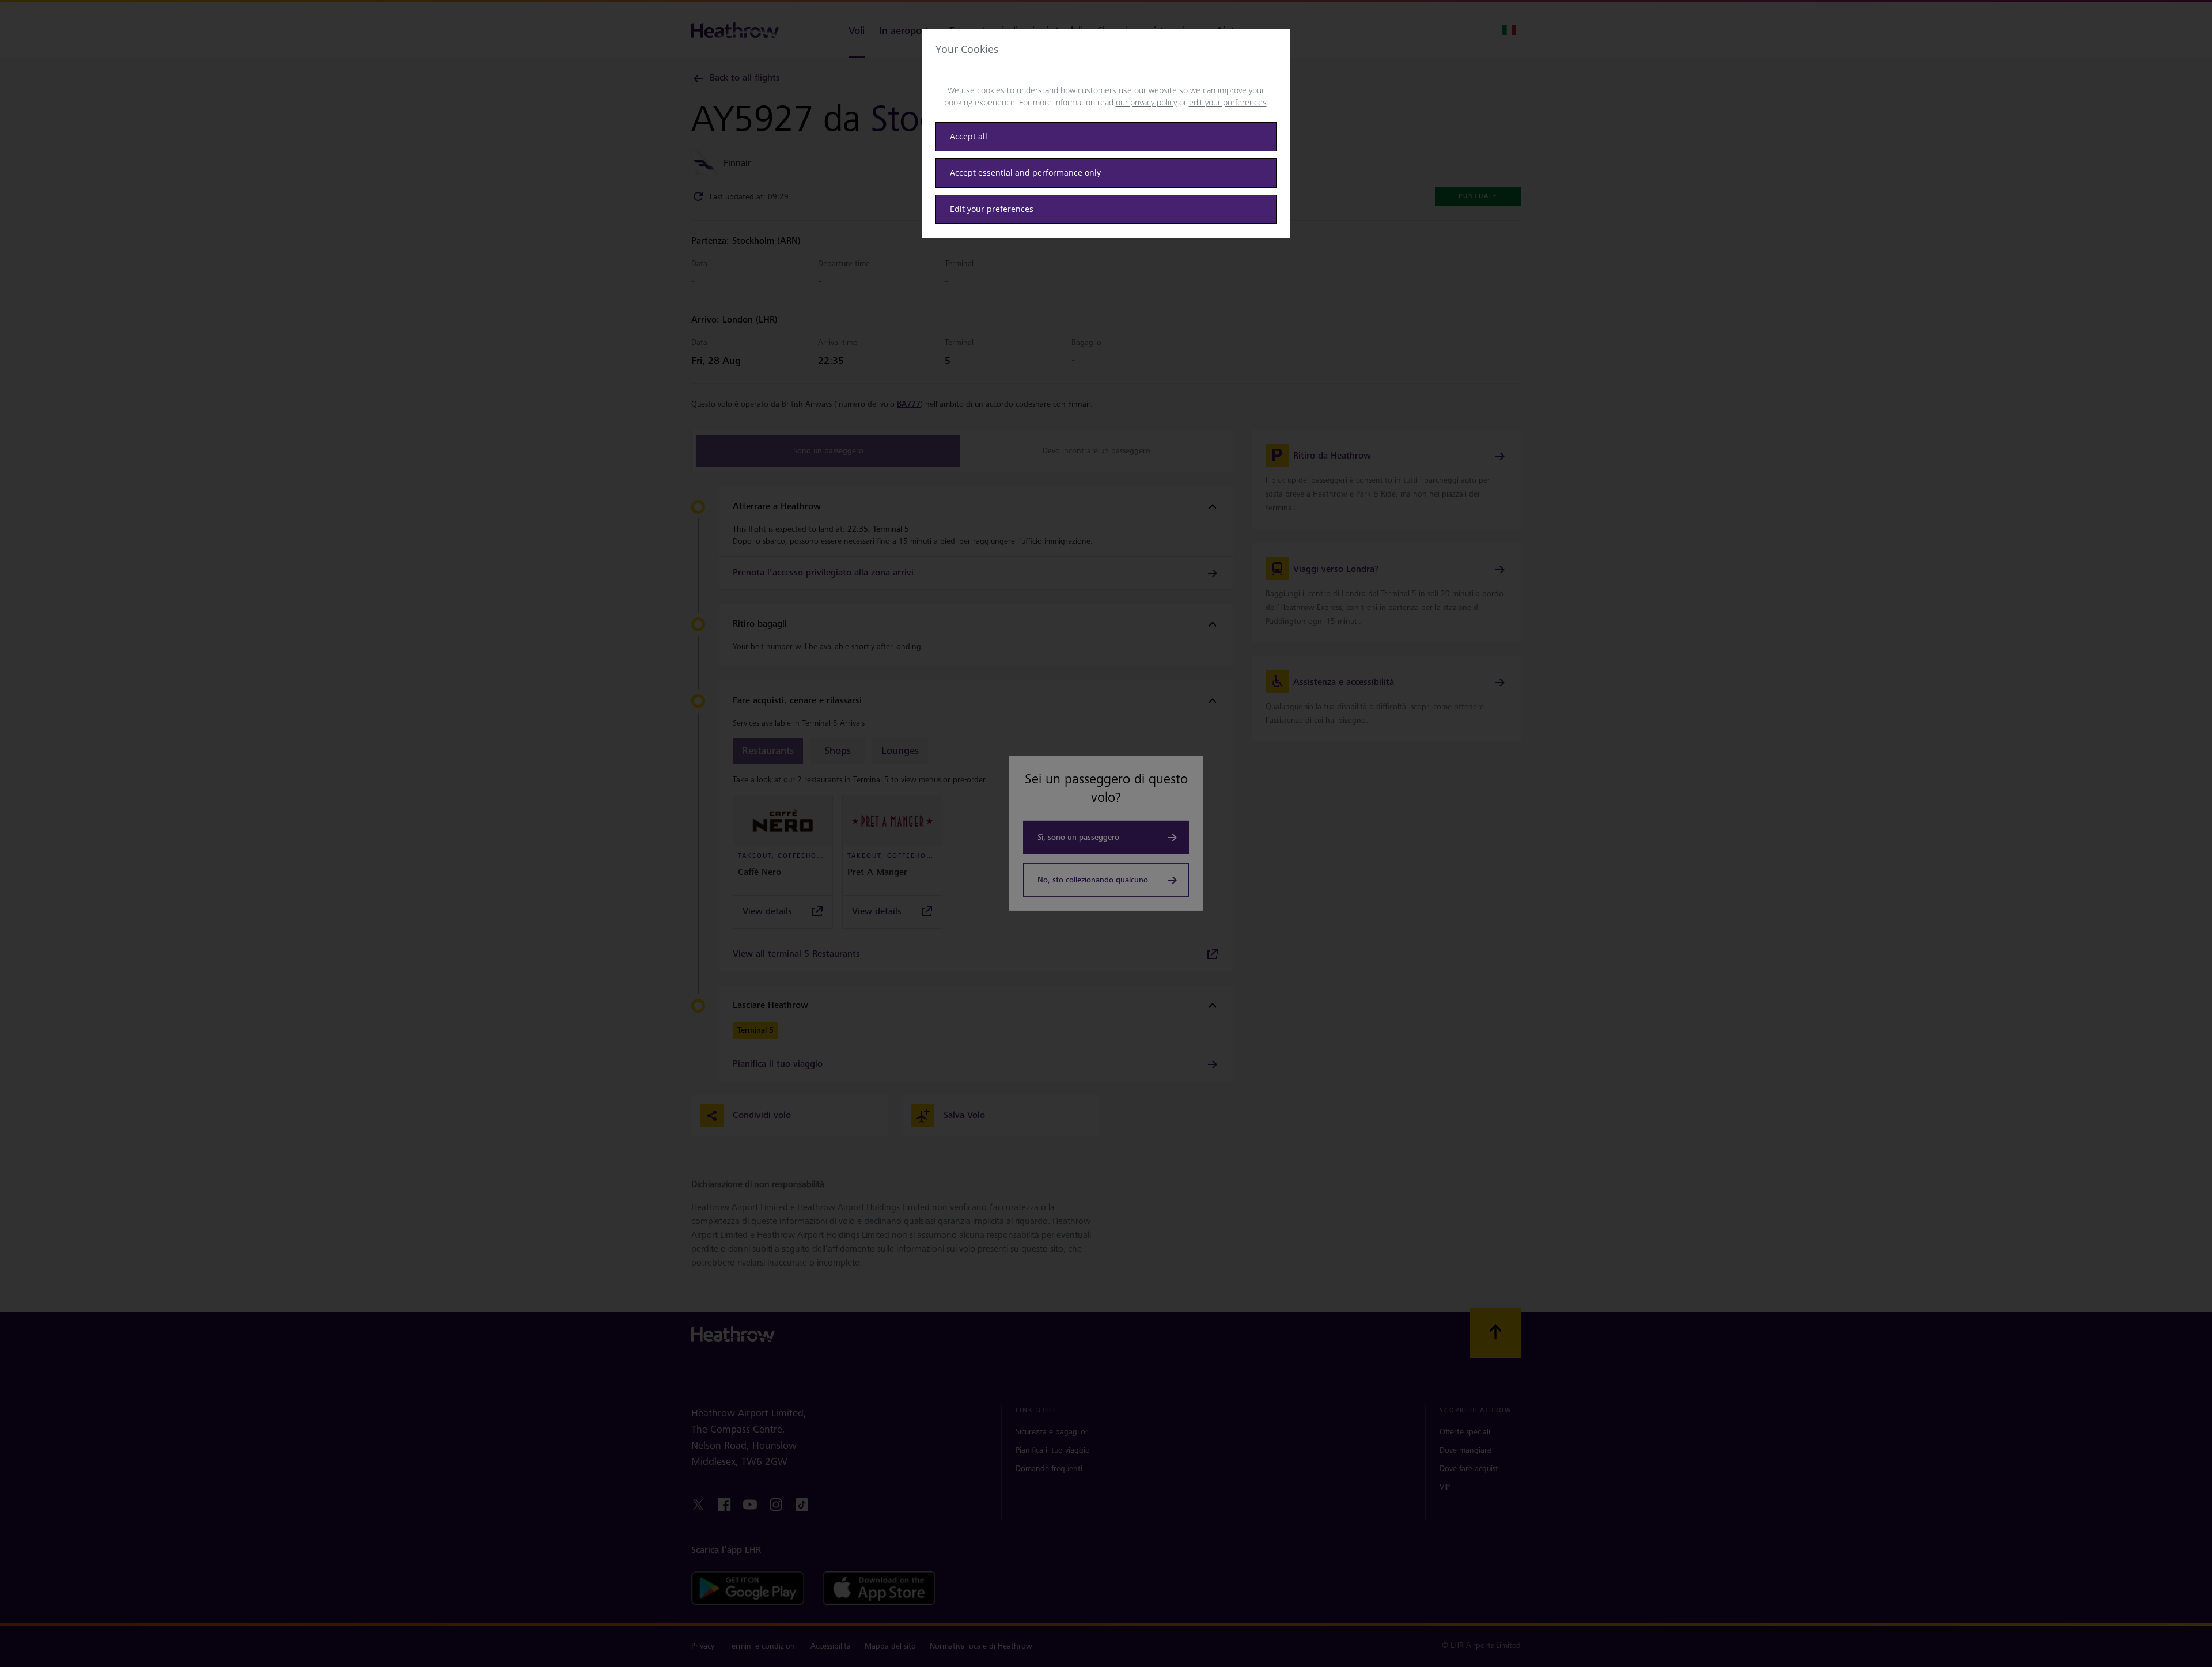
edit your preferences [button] (1228, 102)
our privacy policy (1146, 102)
